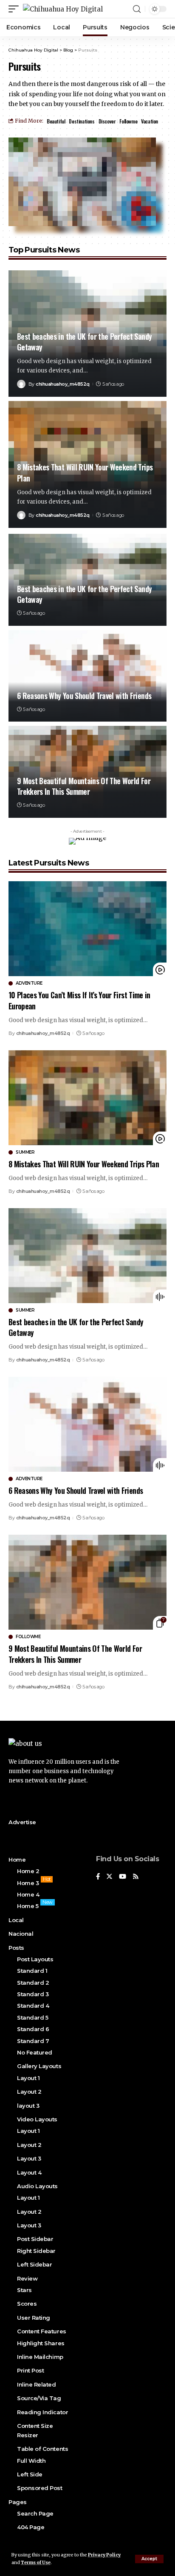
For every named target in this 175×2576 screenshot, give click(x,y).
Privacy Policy (104, 2555)
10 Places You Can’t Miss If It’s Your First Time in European (79, 1000)
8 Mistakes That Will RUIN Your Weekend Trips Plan (85, 472)
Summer (25, 1152)
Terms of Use (36, 2563)
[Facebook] (98, 1877)
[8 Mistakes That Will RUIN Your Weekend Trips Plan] (87, 1098)
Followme (128, 121)
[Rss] (136, 1877)
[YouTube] (123, 1877)
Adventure (29, 983)
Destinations (82, 121)
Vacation (150, 121)
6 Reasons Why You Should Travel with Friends (84, 696)
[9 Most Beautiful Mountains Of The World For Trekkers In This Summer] (87, 1582)
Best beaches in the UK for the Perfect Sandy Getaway (84, 342)
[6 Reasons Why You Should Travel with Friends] (87, 676)
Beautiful (56, 121)
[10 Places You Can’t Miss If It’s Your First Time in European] (87, 929)
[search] (137, 9)
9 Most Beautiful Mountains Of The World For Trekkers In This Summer (84, 786)
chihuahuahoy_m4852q (63, 384)
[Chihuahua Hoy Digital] (63, 9)
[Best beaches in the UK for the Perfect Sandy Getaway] (87, 1256)
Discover (107, 121)
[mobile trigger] (16, 9)
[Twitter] (109, 1877)
